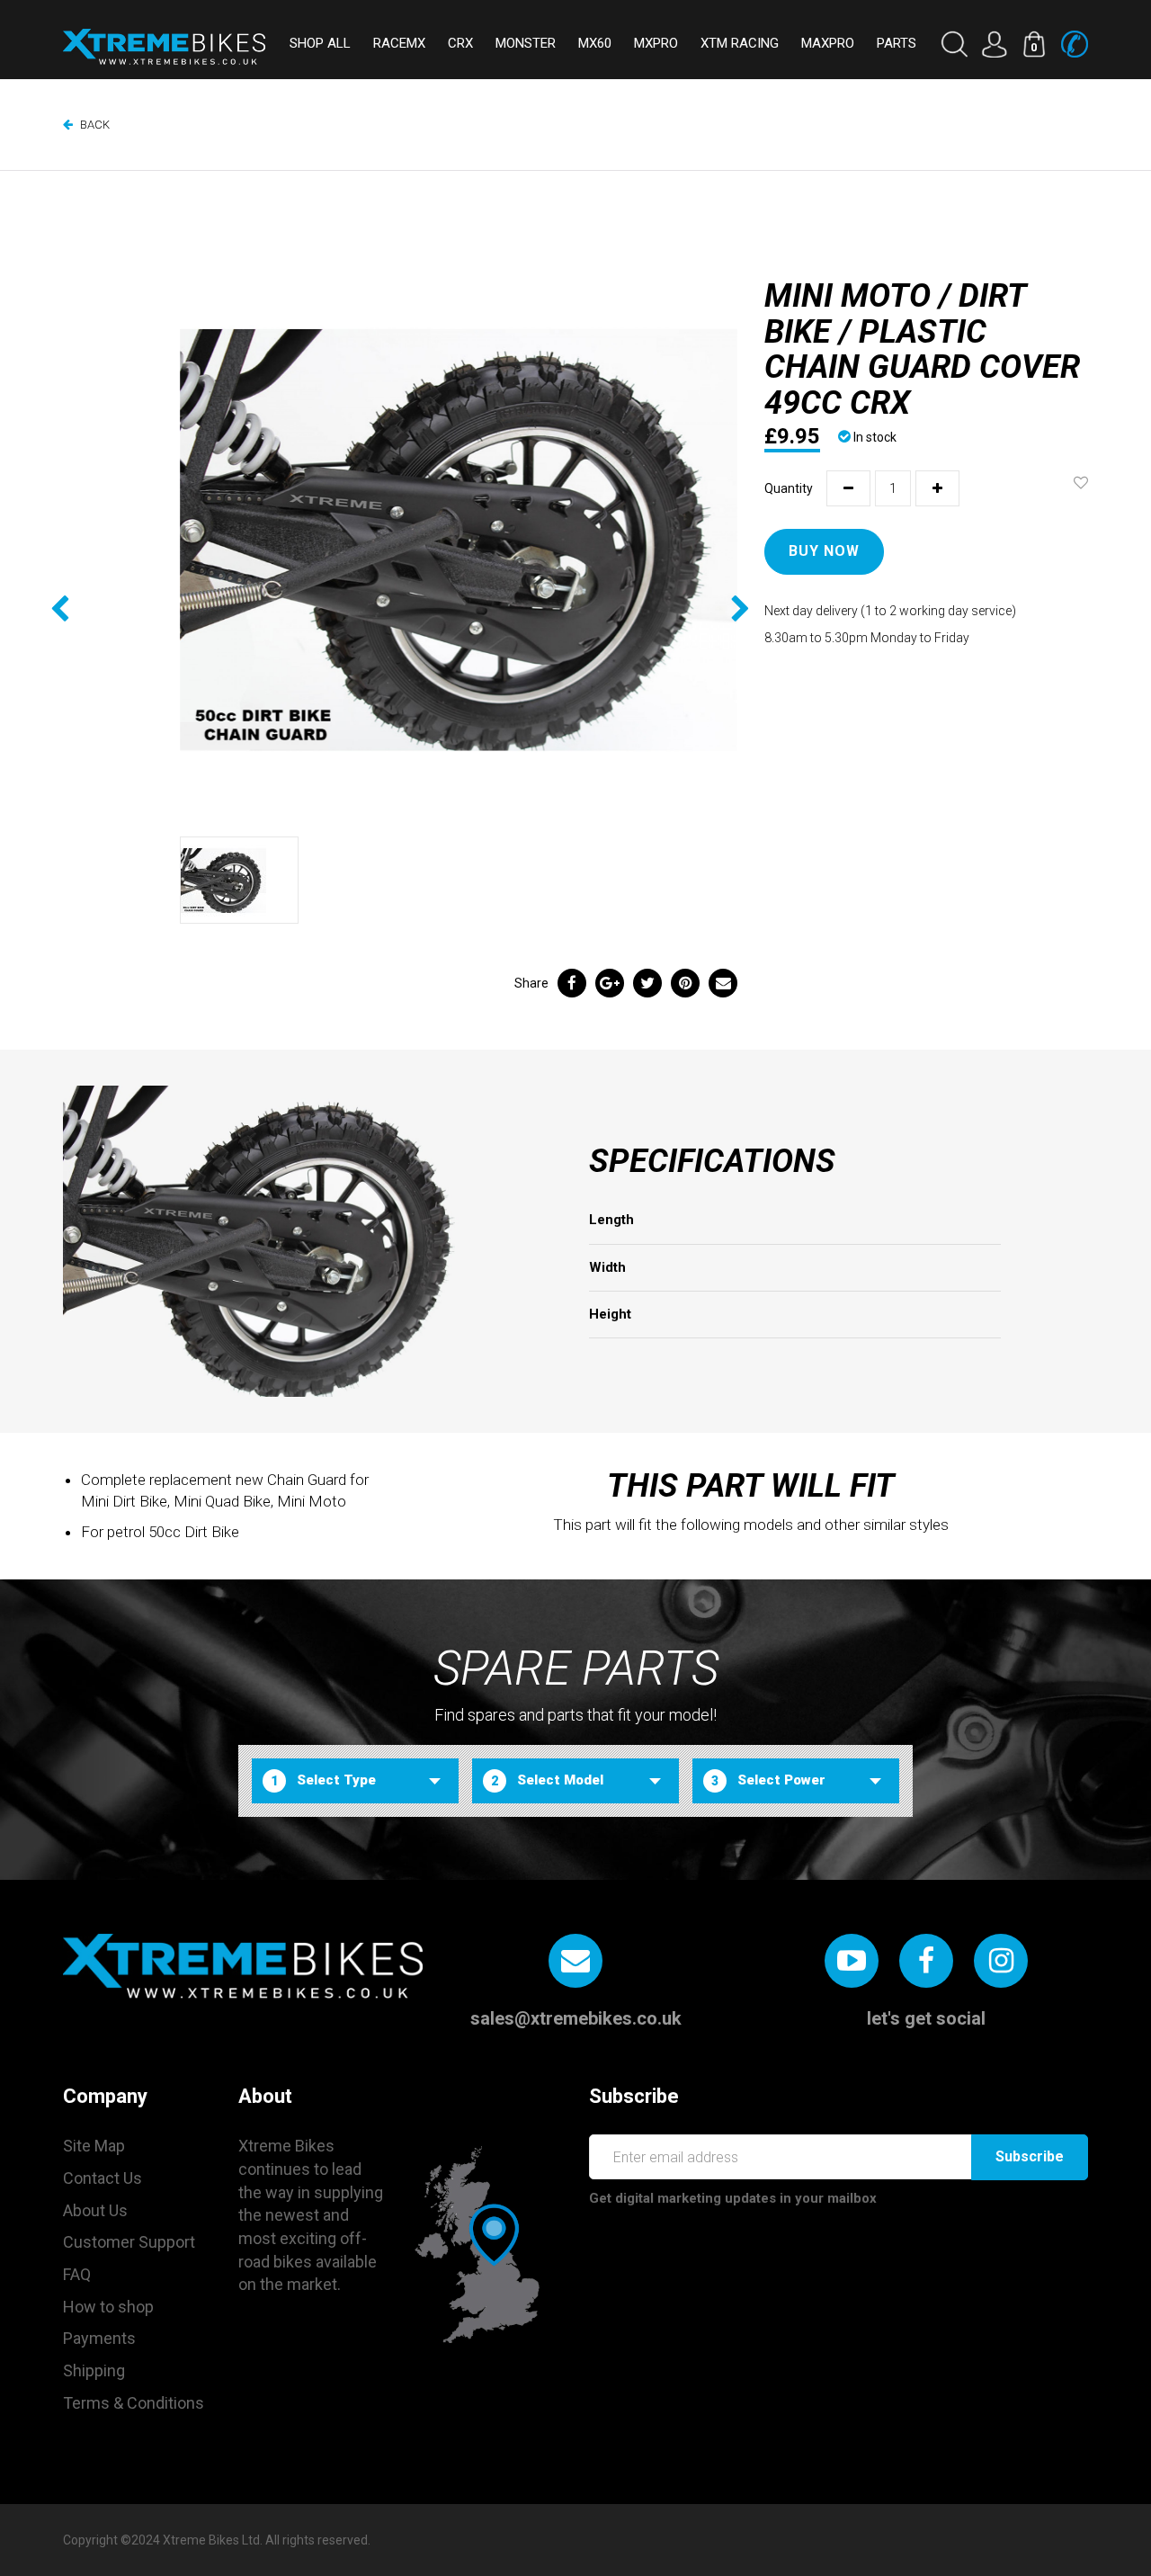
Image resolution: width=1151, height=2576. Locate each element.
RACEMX (399, 43)
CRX (460, 43)
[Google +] (610, 983)
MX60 (595, 43)
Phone (1075, 44)
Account (994, 44)
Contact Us (103, 2178)
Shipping (94, 2370)
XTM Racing (740, 43)
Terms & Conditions (134, 2403)
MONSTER (526, 43)
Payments (99, 2338)
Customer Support (129, 2242)
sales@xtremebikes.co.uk (576, 2018)
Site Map (94, 2146)
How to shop (108, 2307)
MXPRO (656, 43)
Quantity (789, 488)
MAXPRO (828, 43)
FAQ (77, 2274)
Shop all (320, 43)
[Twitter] (647, 983)
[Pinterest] (685, 983)
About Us (95, 2210)
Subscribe (1030, 2156)
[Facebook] (572, 983)
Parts (897, 43)
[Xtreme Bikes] (164, 47)
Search (954, 44)
